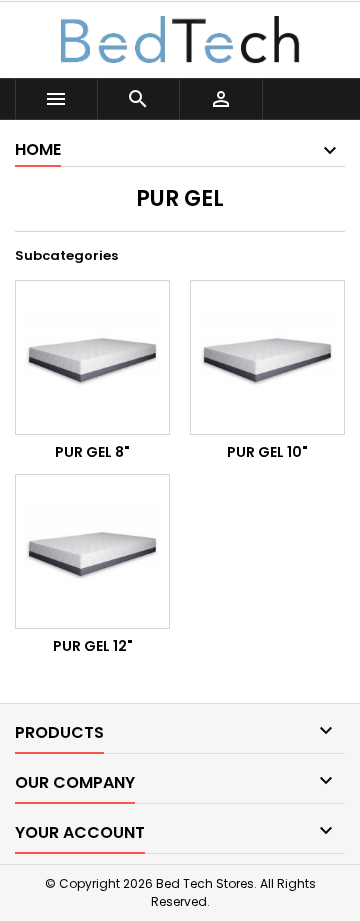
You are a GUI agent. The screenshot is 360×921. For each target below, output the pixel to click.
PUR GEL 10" (267, 452)
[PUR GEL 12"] (92, 551)
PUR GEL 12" (93, 646)
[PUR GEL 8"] (92, 357)
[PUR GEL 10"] (267, 357)
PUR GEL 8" (92, 452)
